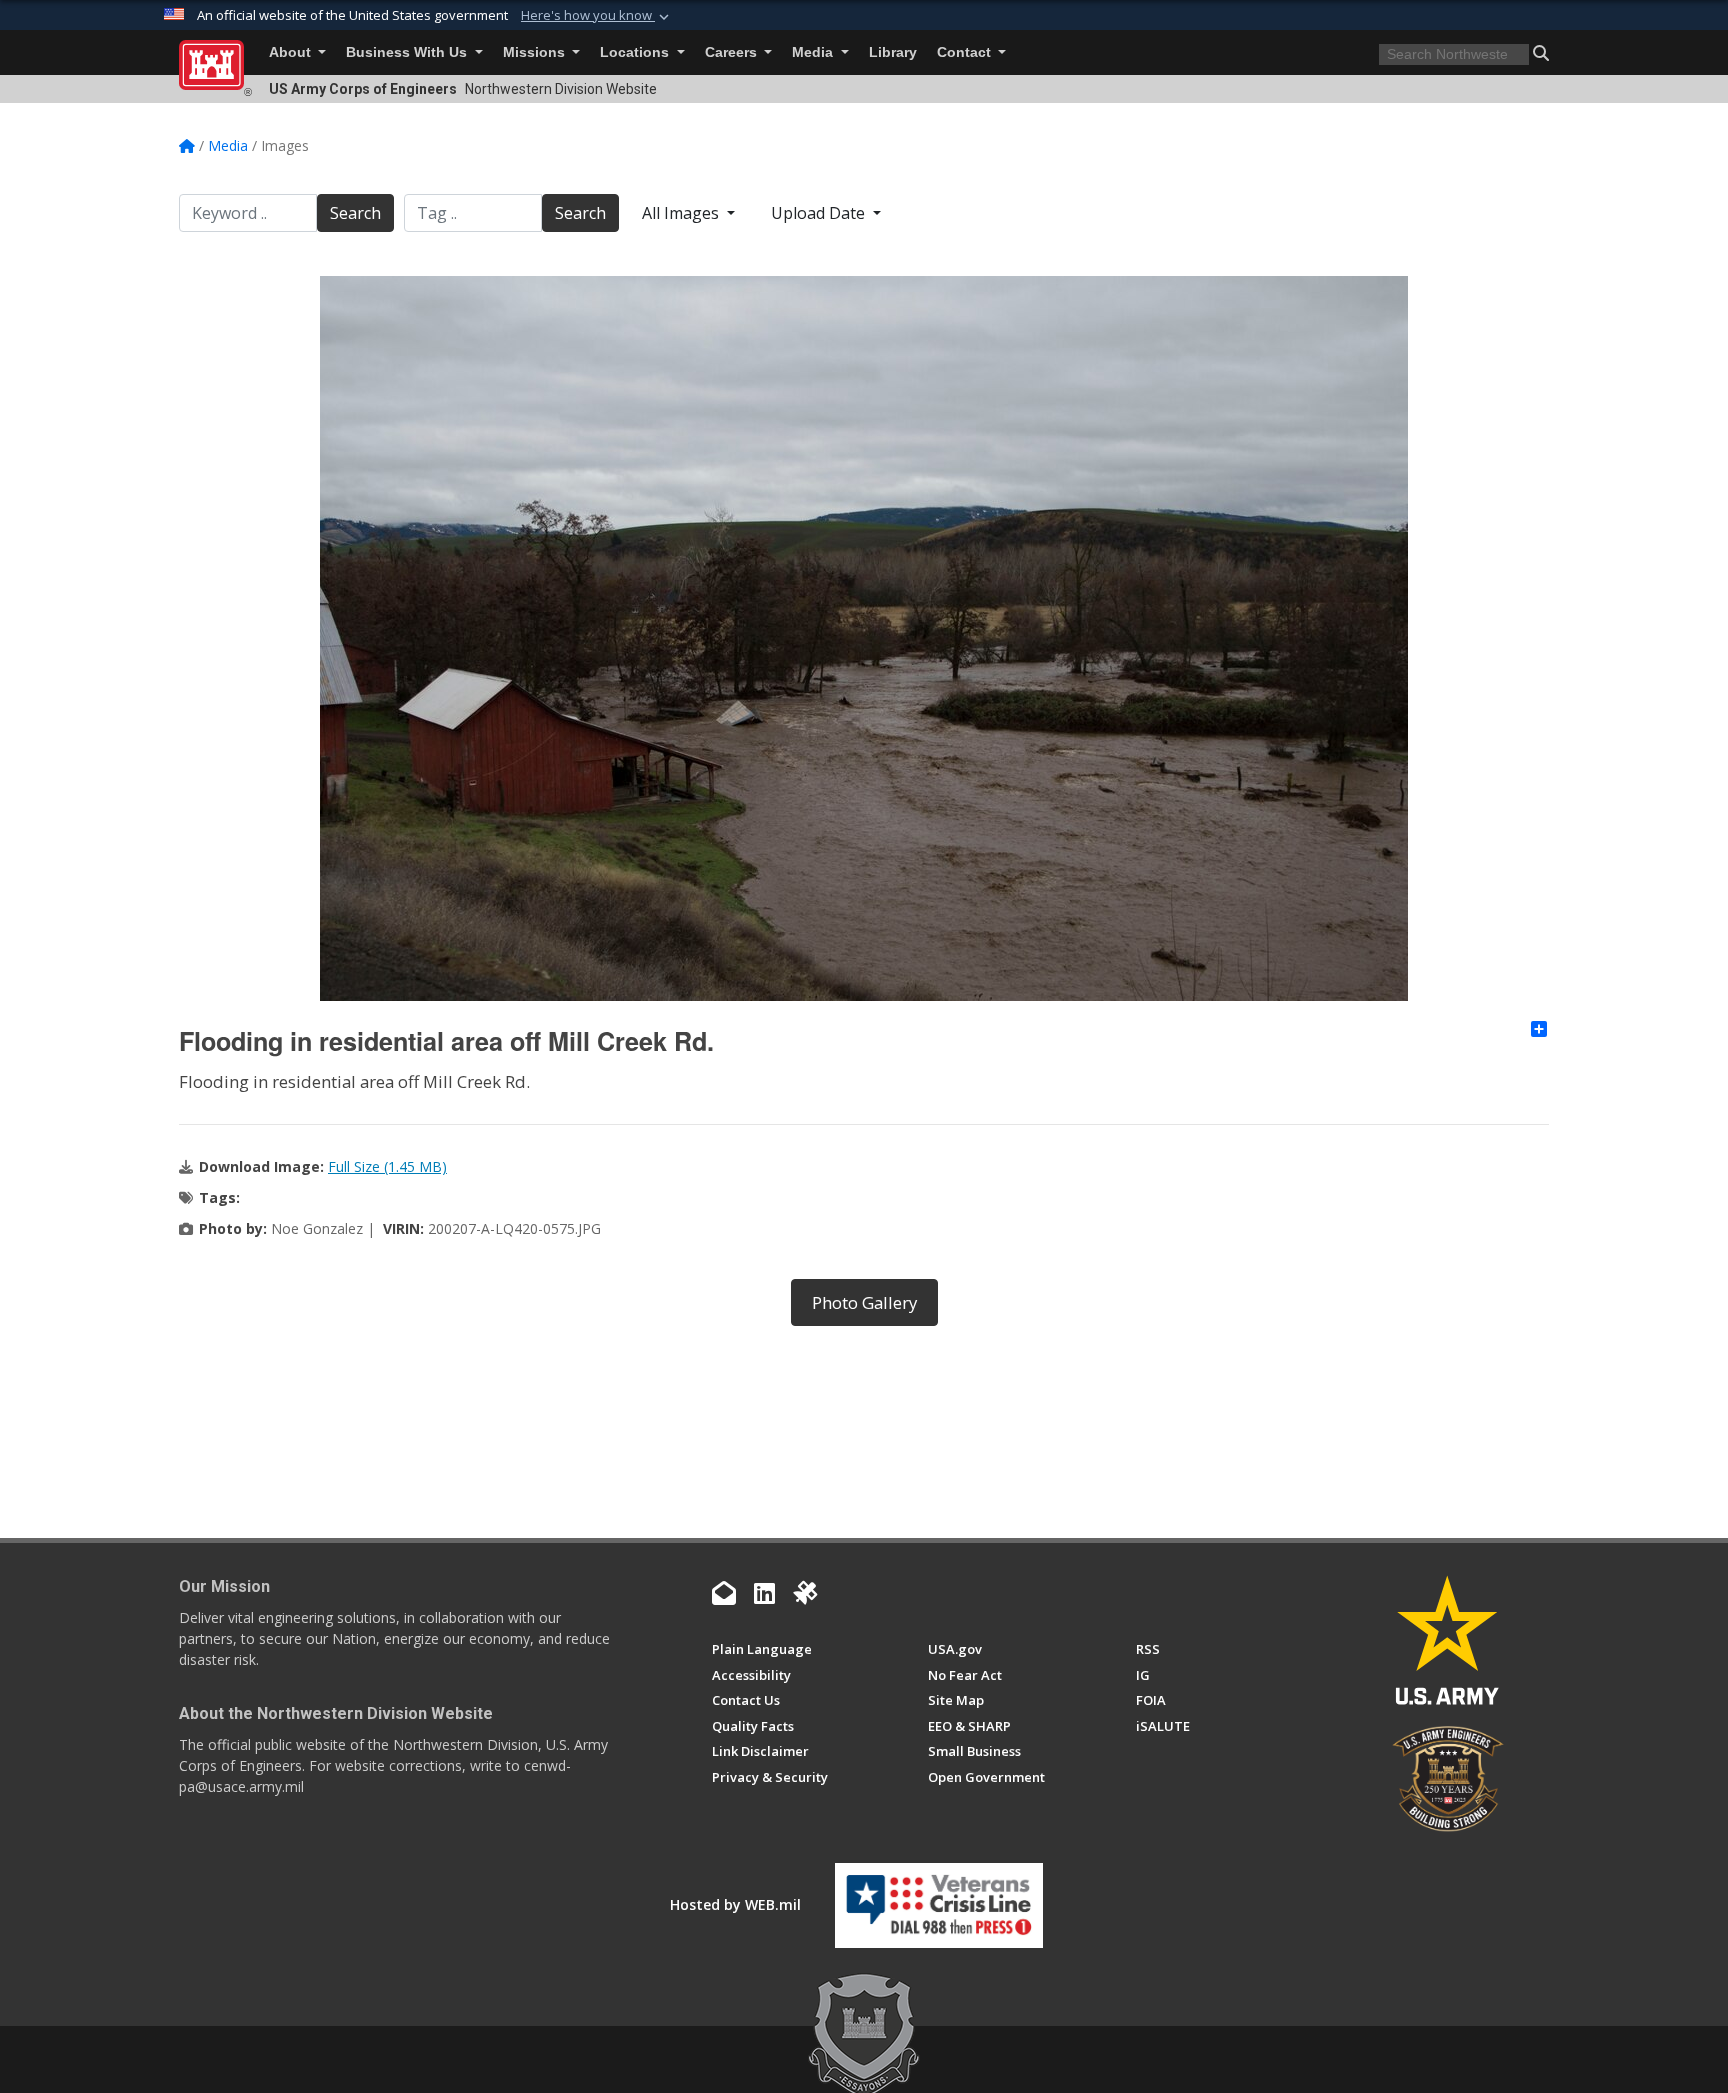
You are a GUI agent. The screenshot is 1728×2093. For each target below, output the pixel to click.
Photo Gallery (864, 1302)
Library (893, 52)
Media (814, 52)
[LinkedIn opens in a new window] (764, 1593)
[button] (597, 16)
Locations (636, 52)
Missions (536, 52)
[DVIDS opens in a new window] (805, 1593)
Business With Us (408, 52)
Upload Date (820, 213)
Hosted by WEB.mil (735, 1904)
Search (355, 213)
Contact (966, 52)
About (292, 52)
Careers (733, 52)
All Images (682, 213)
